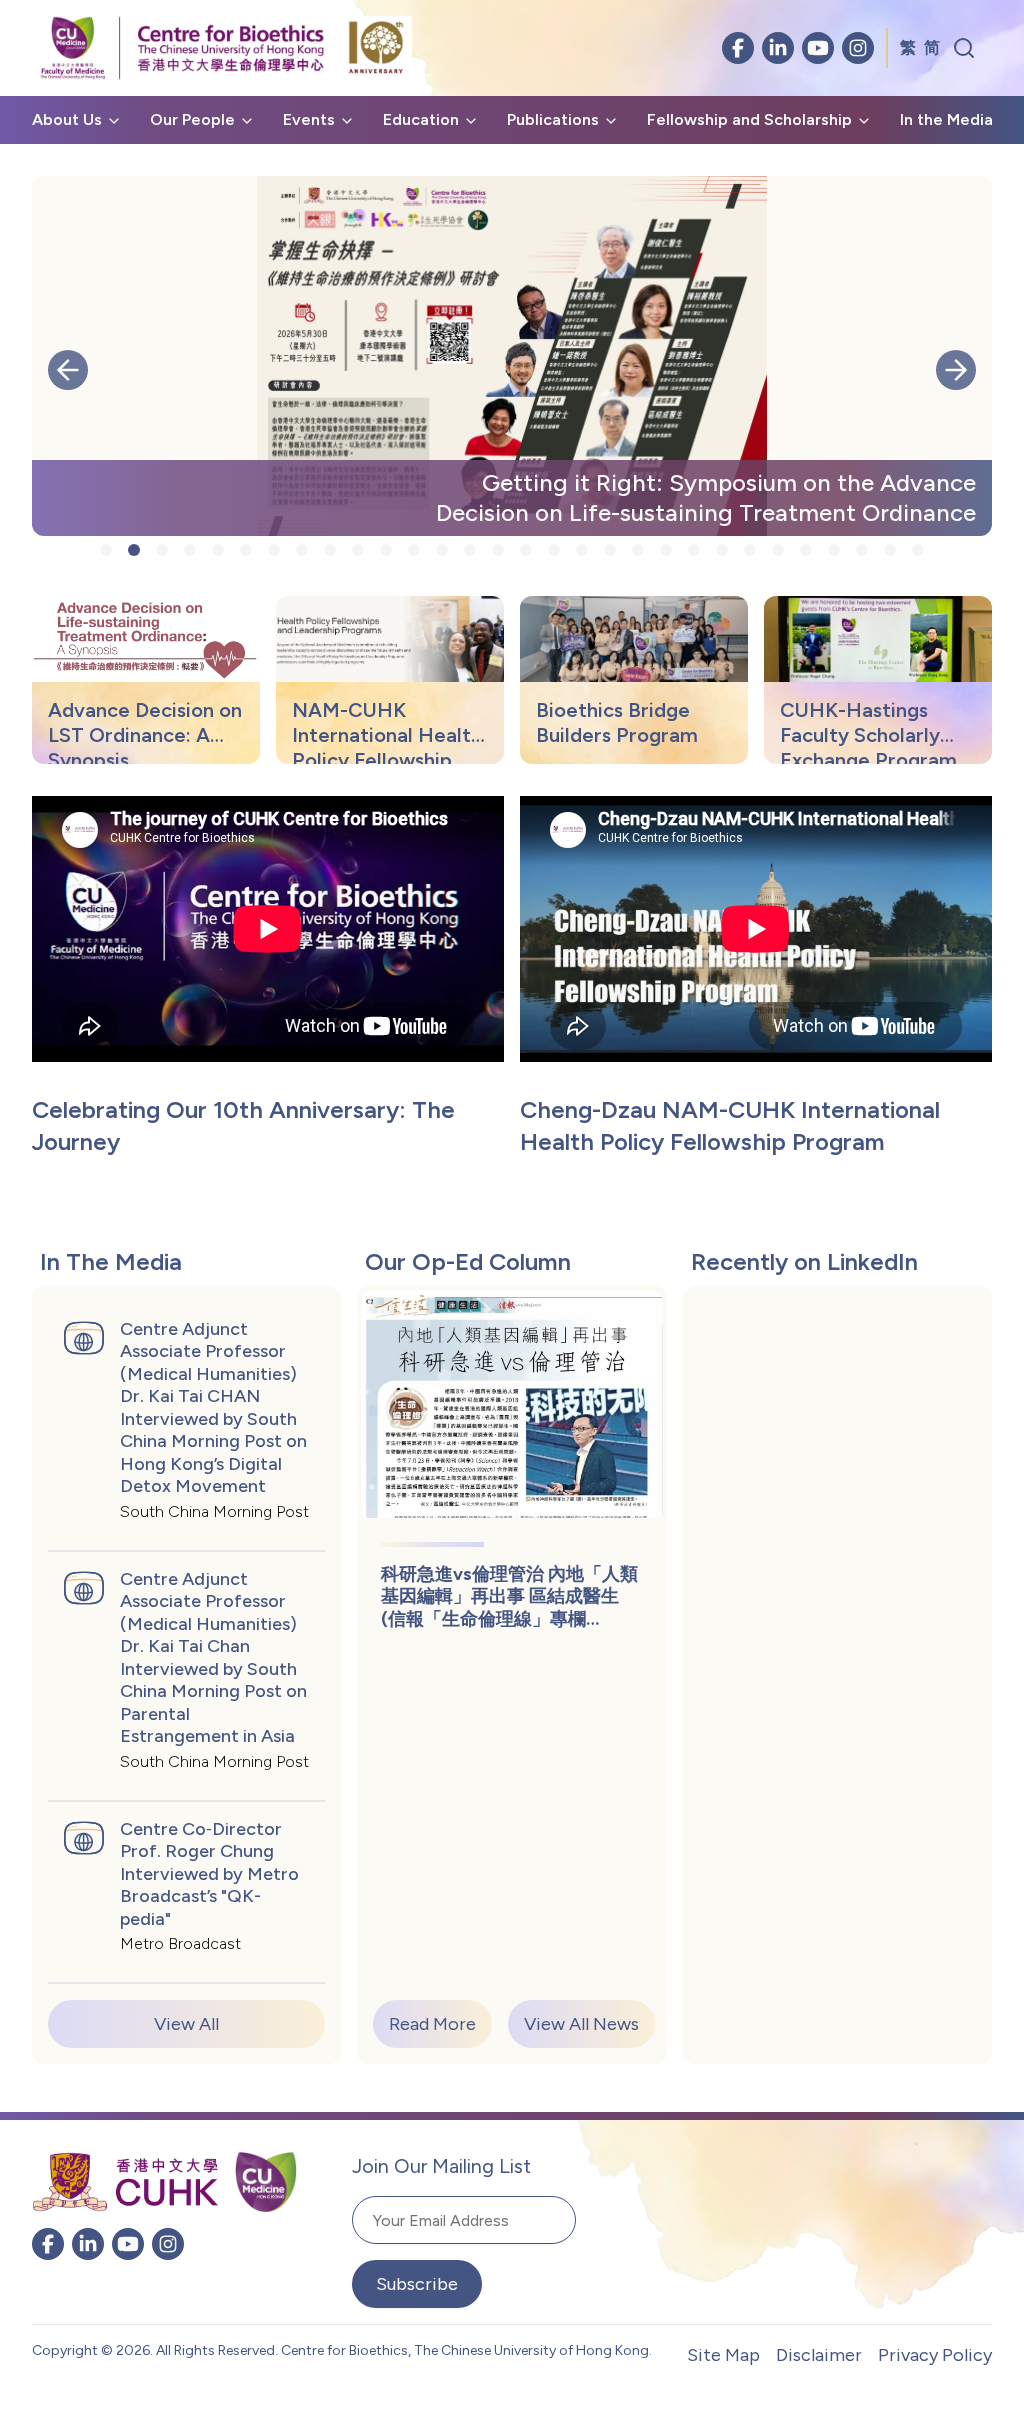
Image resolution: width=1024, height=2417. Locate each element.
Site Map (723, 2355)
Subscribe (417, 2284)
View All (186, 2024)
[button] (68, 370)
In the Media (946, 119)
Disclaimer (819, 2355)
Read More (432, 2024)
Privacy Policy (935, 2355)
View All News (581, 2024)
